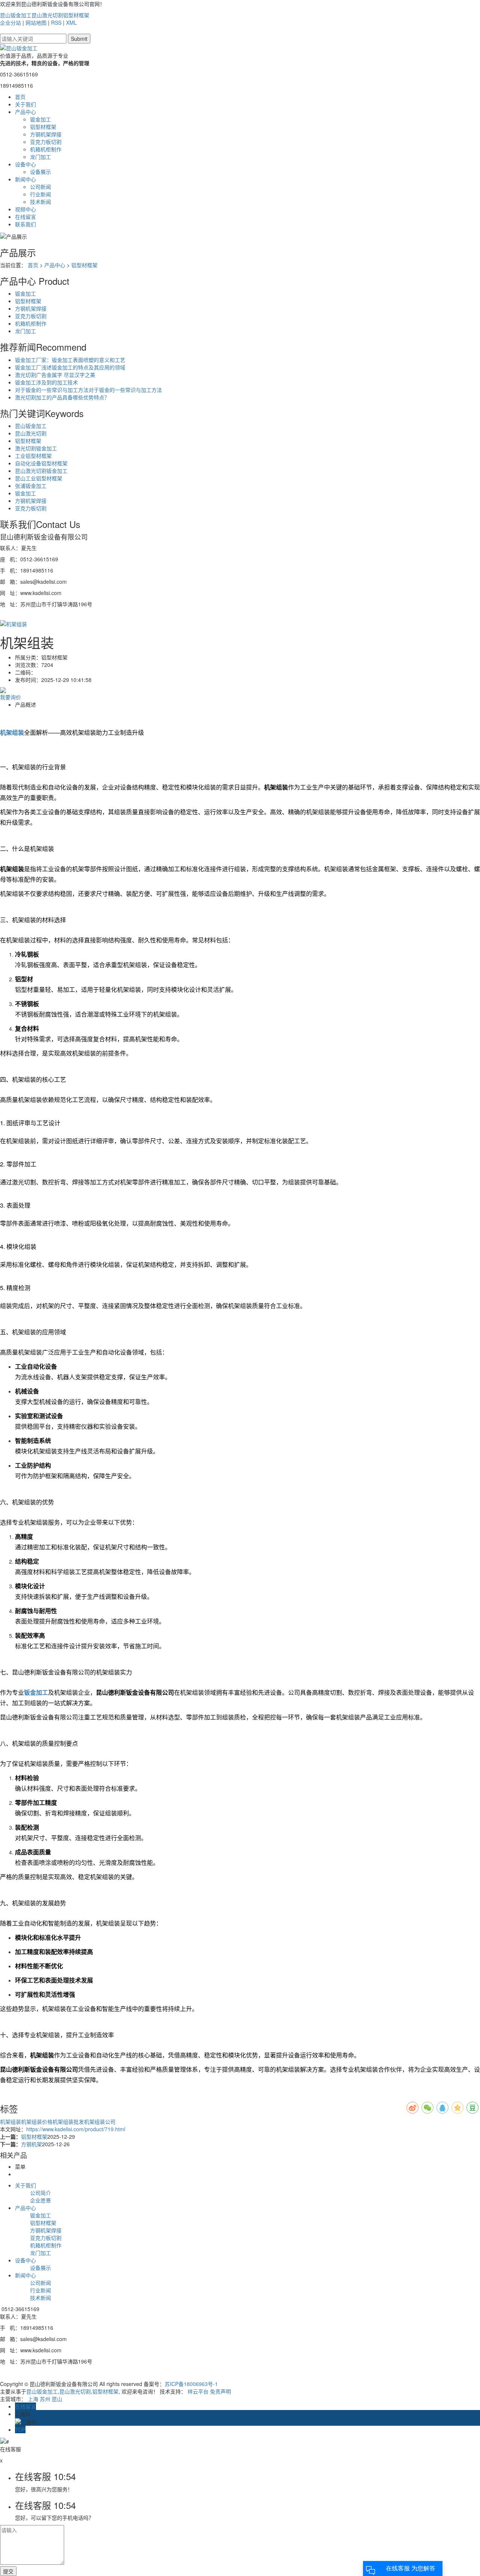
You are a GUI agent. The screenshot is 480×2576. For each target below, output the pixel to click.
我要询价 (10, 697)
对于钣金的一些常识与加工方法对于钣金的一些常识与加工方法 (88, 390)
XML (71, 22)
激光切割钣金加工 (36, 448)
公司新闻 (40, 187)
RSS (56, 22)
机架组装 (10, 2121)
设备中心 (25, 164)
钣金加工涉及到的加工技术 (46, 382)
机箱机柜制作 (46, 149)
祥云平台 (198, 2391)
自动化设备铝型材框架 (41, 463)
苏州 (45, 2399)
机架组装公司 (100, 2121)
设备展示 (40, 172)
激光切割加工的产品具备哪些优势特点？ (62, 397)
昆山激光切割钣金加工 (41, 471)
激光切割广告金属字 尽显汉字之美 (55, 375)
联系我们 (25, 224)
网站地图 (36, 22)
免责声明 (220, 2391)
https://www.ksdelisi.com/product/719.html (76, 2129)
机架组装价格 (37, 2121)
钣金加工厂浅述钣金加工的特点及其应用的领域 (70, 367)
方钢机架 (31, 2144)
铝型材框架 (76, 15)
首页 (20, 97)
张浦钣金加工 (31, 486)
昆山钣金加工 (16, 15)
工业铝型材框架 (33, 456)
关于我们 (25, 104)
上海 (33, 2399)
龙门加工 (40, 157)
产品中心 (25, 112)
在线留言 (25, 217)
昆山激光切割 (47, 15)
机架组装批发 (68, 2121)
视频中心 (25, 209)
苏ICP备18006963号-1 (191, 2384)
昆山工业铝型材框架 (39, 478)
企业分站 (10, 22)
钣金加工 (40, 119)
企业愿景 (40, 2200)
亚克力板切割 (46, 142)
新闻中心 (25, 179)
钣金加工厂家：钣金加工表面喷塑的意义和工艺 (70, 360)
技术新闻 (40, 202)
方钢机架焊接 (46, 134)
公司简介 (40, 2193)
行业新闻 (40, 194)
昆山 (57, 2399)
